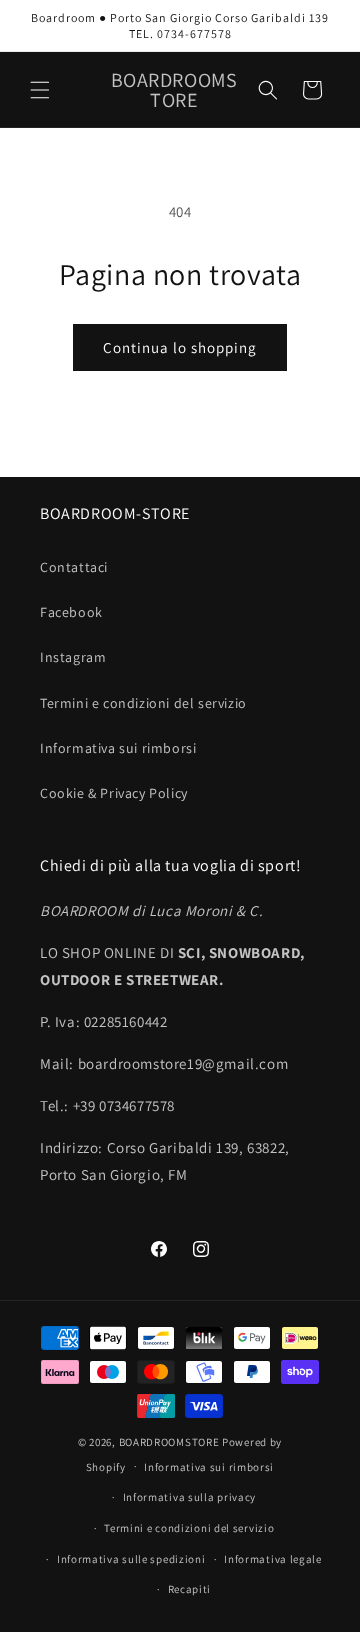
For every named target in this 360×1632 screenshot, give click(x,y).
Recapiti (190, 1589)
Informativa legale (273, 1559)
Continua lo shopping (180, 347)
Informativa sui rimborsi (118, 748)
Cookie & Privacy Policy (114, 793)
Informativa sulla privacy (190, 1497)
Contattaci (74, 567)
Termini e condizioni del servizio (143, 703)
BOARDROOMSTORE (169, 1442)
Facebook (71, 612)
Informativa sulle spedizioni (131, 1559)
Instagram (73, 657)
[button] (40, 90)
